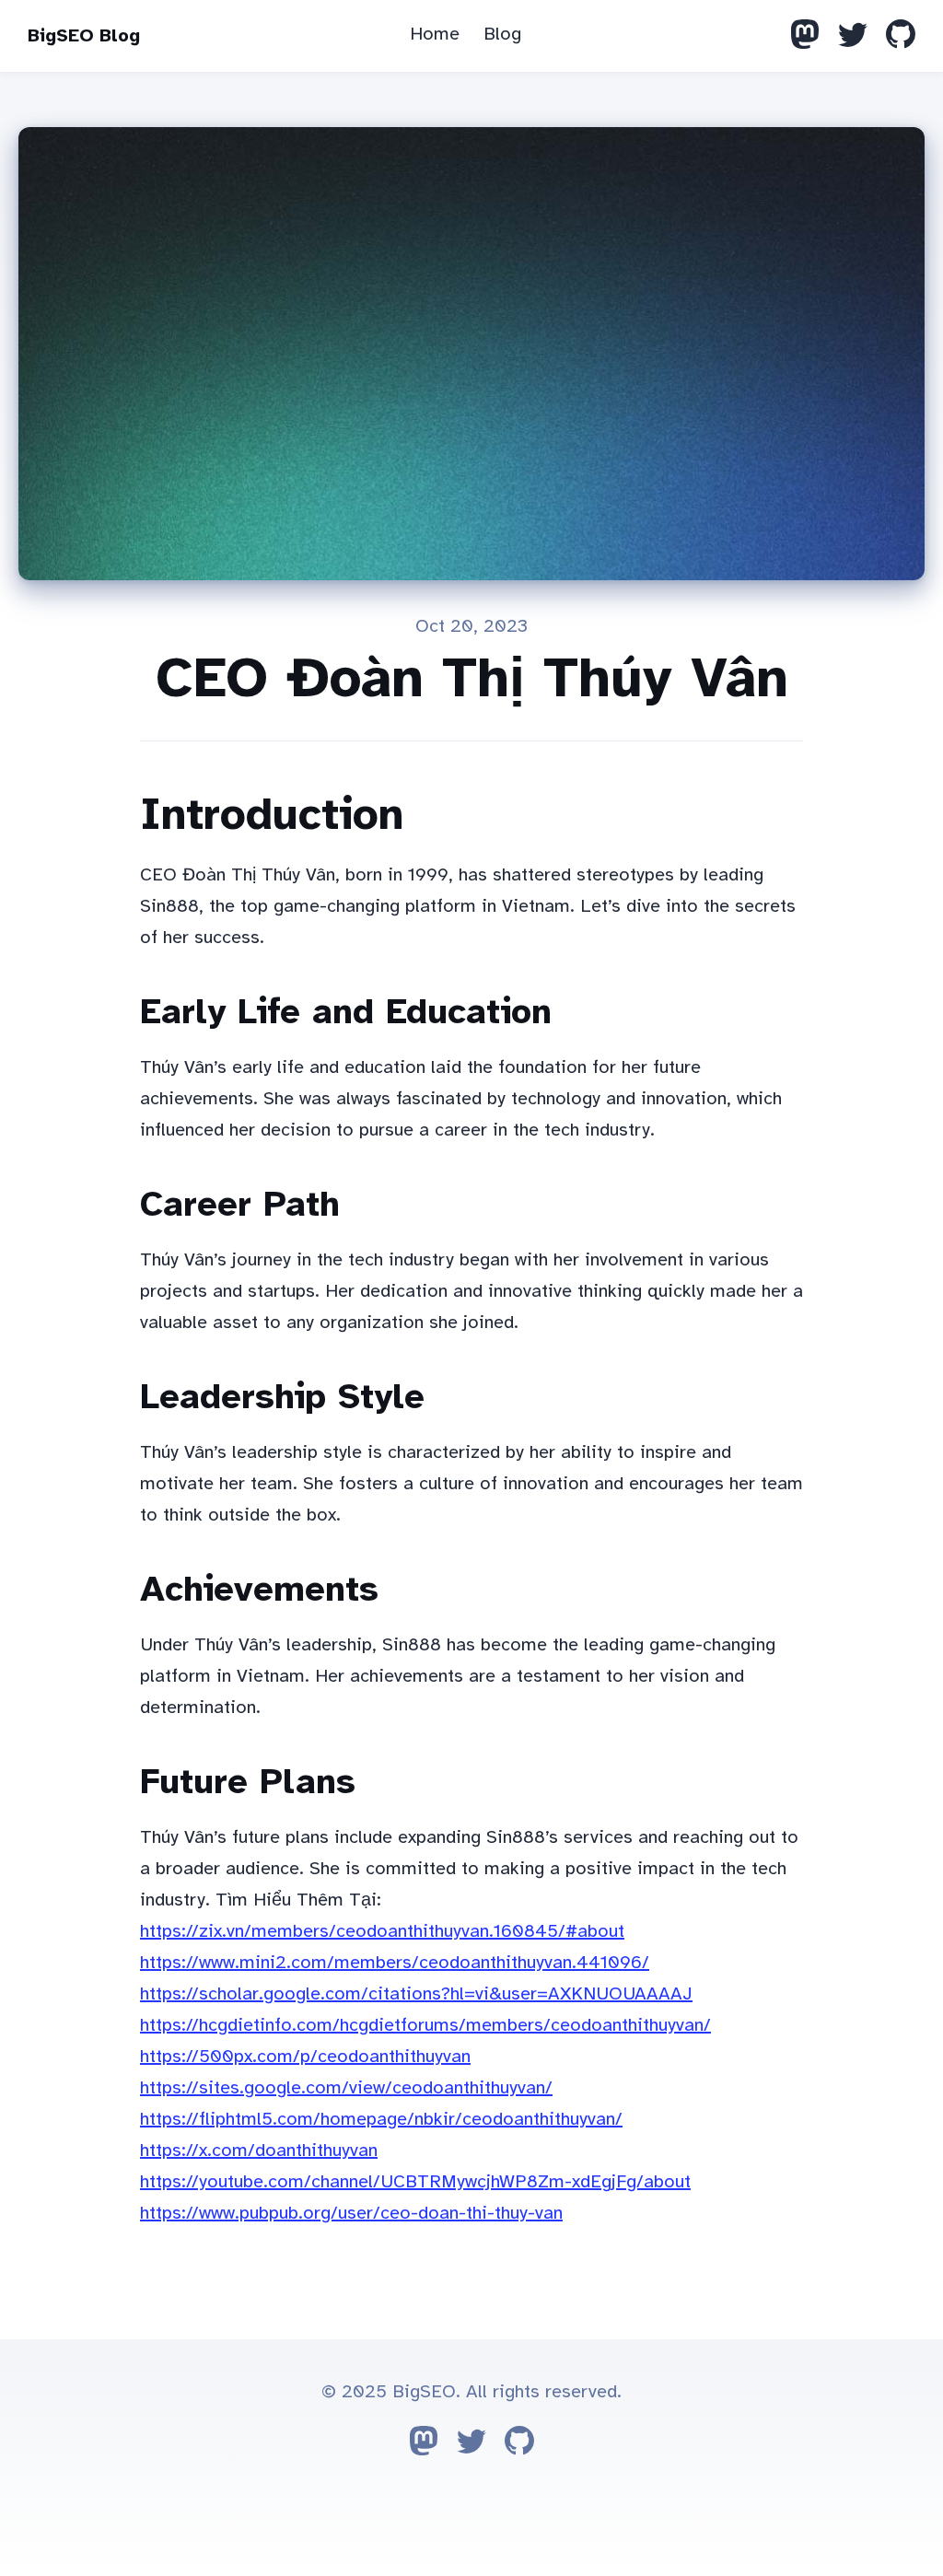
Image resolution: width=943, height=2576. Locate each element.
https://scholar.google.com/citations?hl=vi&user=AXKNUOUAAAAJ (416, 1993)
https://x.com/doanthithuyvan (259, 2150)
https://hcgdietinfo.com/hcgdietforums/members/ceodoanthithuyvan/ (425, 2025)
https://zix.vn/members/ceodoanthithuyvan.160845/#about (382, 1931)
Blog (502, 34)
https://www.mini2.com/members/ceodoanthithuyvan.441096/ (395, 1962)
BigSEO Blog (84, 35)
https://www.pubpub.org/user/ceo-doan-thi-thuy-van (351, 2213)
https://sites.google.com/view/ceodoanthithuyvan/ (346, 2087)
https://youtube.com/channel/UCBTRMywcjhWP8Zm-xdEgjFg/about (415, 2181)
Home (435, 34)
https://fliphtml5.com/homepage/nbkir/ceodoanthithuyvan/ (381, 2119)
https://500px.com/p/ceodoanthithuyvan (305, 2056)
